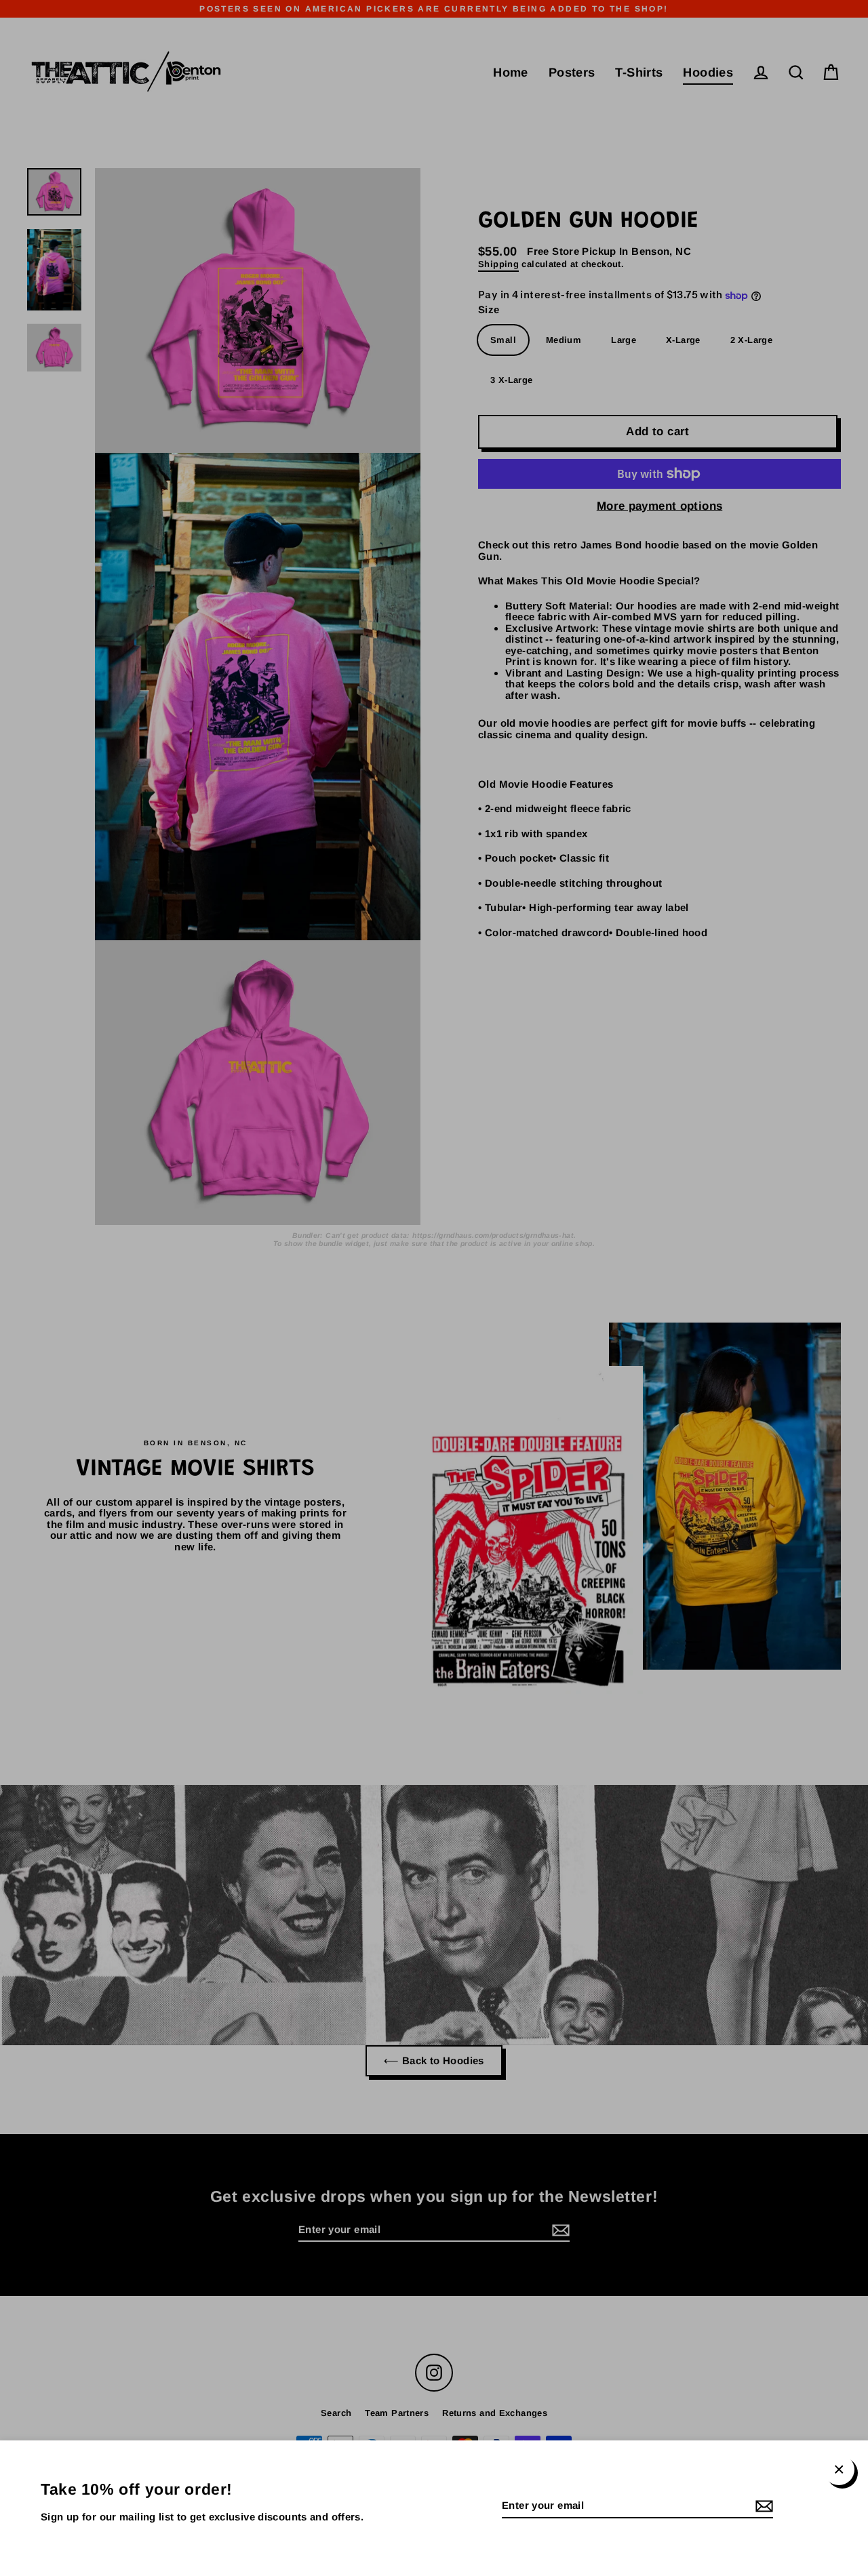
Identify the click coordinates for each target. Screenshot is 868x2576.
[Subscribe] (762, 2507)
